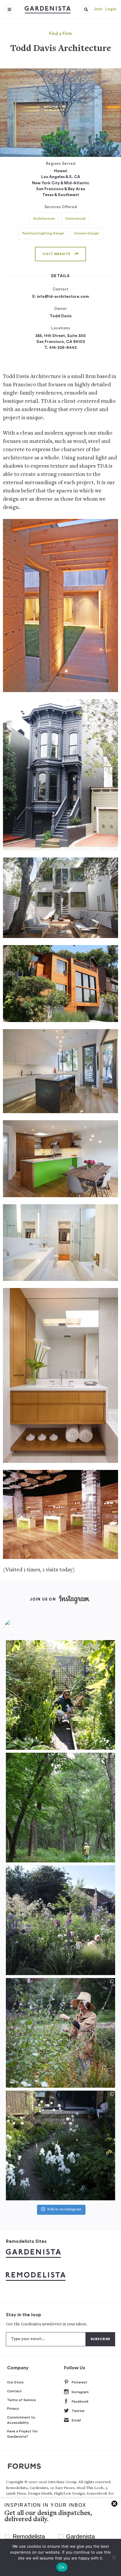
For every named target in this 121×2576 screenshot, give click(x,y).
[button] (86, 9)
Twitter (78, 2411)
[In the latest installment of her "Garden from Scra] (60, 1920)
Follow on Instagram (64, 2210)
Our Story (15, 2382)
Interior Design (87, 233)
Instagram (80, 2392)
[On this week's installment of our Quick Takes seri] (60, 2033)
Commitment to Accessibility (21, 2420)
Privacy (13, 2409)
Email (76, 2420)
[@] (21, 1627)
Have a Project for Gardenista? (22, 2434)
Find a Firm (60, 34)
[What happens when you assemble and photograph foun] (60, 1808)
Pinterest (79, 2382)
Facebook (80, 2401)
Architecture (44, 218)
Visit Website (57, 254)
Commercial (75, 218)
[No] (114, 2557)
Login (111, 9)
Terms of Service (21, 2400)
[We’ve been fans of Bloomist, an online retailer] (60, 1695)
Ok (62, 2567)
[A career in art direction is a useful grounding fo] (60, 2145)
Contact (14, 2391)
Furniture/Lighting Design (43, 233)
